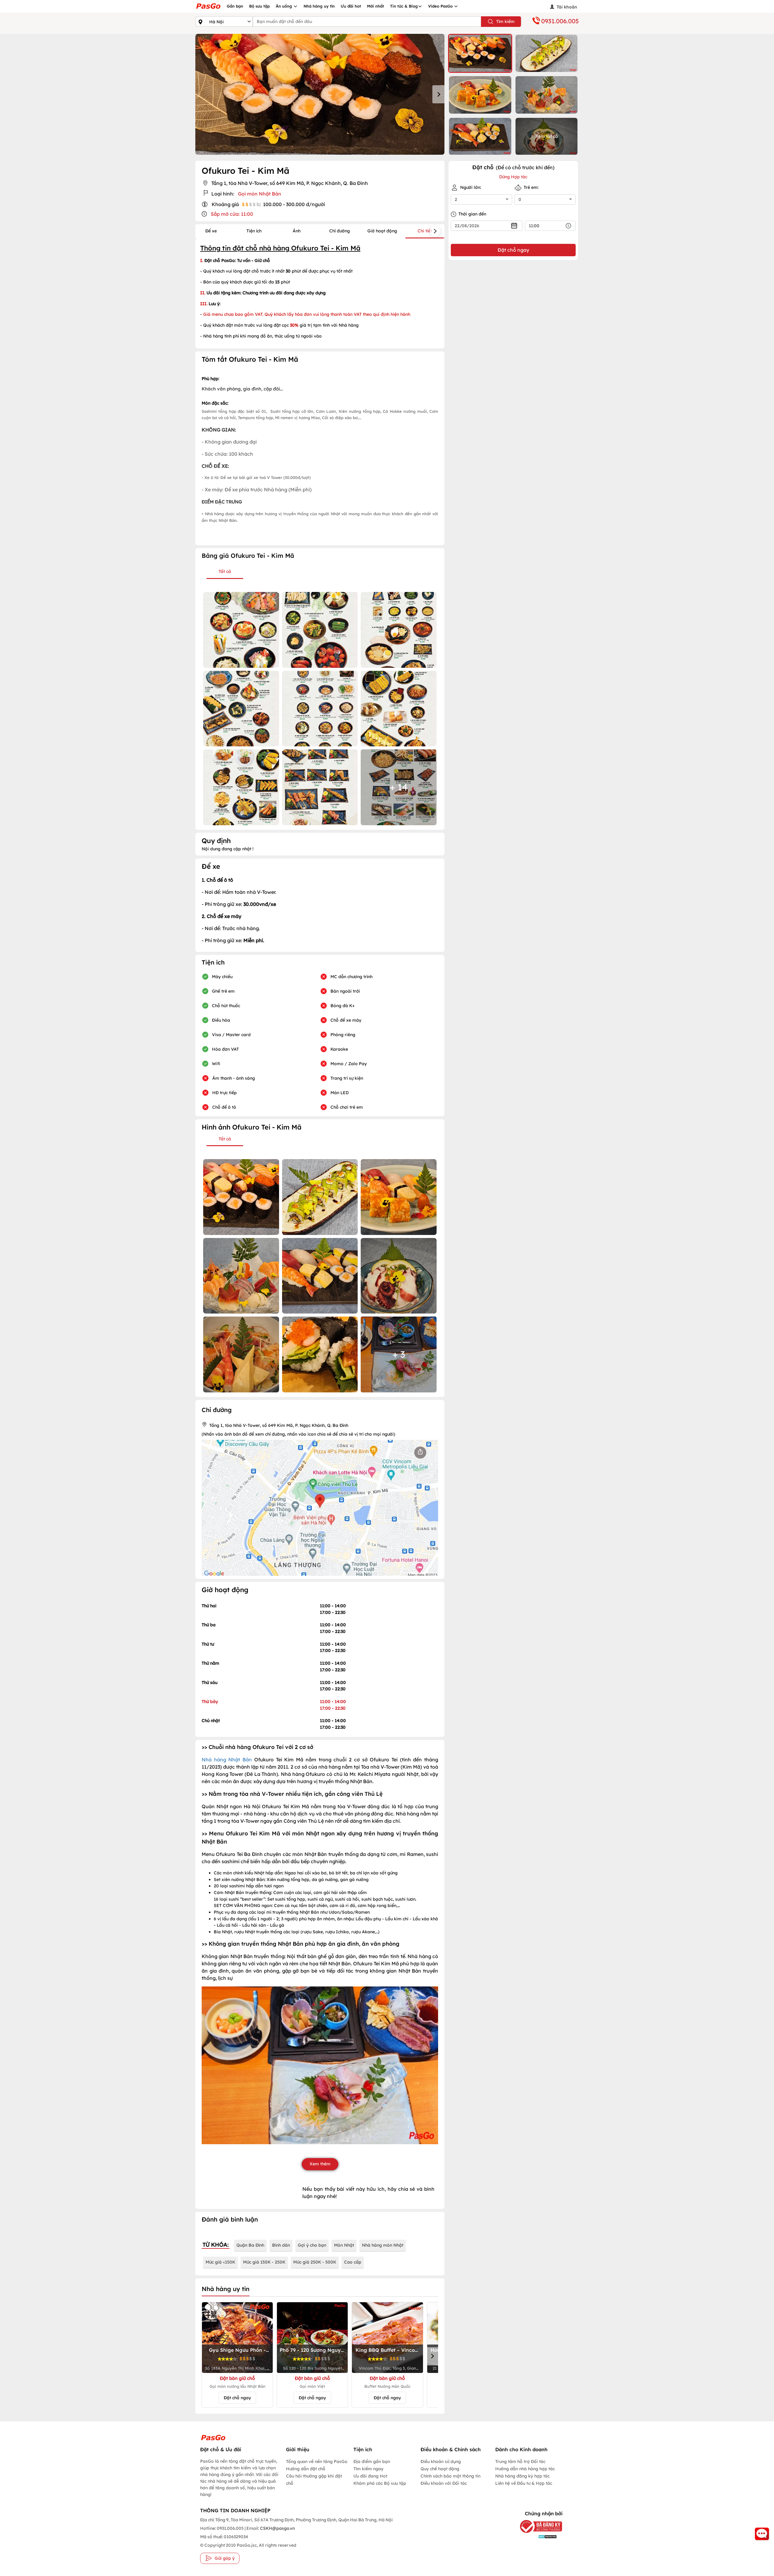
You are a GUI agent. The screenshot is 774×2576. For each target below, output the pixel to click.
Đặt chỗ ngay (237, 2398)
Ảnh (297, 231)
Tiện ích (254, 231)
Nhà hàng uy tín (319, 6)
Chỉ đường (340, 231)
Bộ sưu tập (259, 6)
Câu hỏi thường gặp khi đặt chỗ (314, 2480)
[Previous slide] (201, 94)
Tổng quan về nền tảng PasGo (317, 2461)
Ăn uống (285, 6)
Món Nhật (344, 2245)
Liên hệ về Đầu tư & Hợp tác (524, 2483)
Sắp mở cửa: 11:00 (232, 214)
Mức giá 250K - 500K (315, 2262)
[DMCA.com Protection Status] (537, 2537)
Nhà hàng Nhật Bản (227, 1760)
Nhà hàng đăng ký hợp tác (522, 2476)
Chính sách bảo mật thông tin (450, 2476)
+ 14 (399, 787)
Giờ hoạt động (382, 231)
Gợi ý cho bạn (312, 2245)
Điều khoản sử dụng (441, 2461)
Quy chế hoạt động (440, 2469)
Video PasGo (441, 6)
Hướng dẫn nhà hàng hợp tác (525, 2469)
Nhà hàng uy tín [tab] (226, 2289)
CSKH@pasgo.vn (277, 2528)
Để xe (211, 231)
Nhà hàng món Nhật (383, 2245)
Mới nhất (376, 6)
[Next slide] (438, 94)
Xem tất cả (547, 136)
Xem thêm (320, 2164)
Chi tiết (425, 231)
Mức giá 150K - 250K (264, 2262)
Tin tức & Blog (404, 6)
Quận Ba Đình (250, 2245)
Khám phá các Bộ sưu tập (380, 2483)
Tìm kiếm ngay (368, 2469)
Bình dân (281, 2245)
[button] (480, 53)
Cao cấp (353, 2262)
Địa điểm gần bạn (372, 2461)
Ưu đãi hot (351, 6)
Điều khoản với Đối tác (444, 2483)
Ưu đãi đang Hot (370, 2476)
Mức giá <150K (220, 2262)
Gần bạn (235, 6)
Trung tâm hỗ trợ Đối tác (520, 2461)
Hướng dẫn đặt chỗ (306, 2469)
